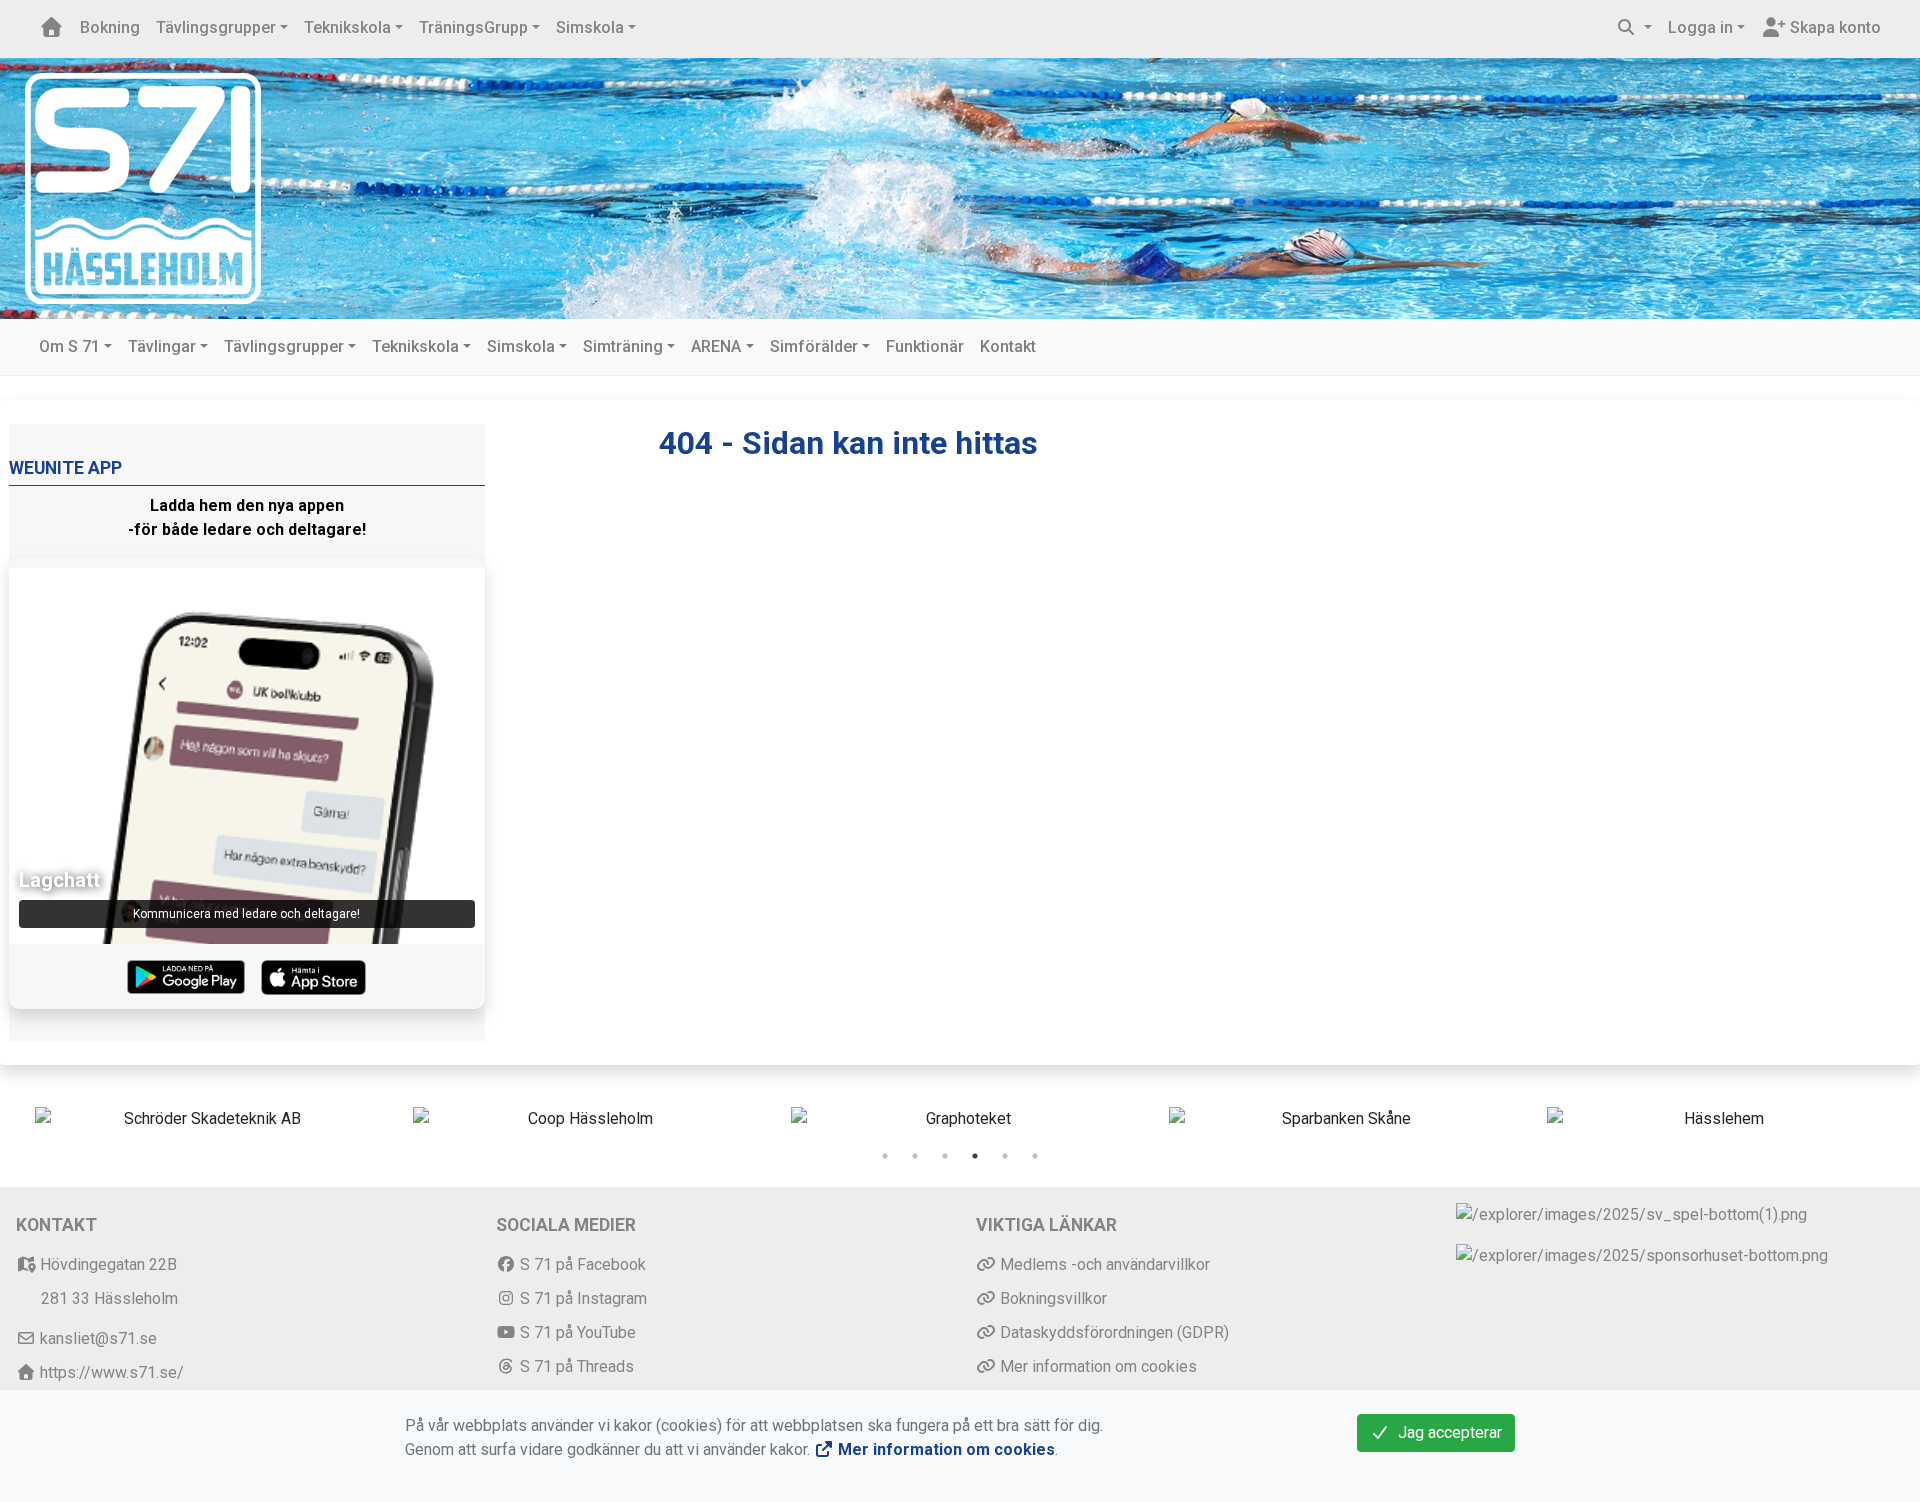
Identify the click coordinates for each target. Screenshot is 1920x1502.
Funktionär (925, 346)
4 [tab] (975, 1156)
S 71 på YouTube (576, 1332)
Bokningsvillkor (1051, 1298)
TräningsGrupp (473, 27)
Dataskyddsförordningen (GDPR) (1112, 1332)
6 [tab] (1035, 1156)
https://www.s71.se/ (110, 1372)
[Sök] (1634, 28)
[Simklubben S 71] (143, 187)
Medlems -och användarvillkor (1103, 1264)
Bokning (110, 27)
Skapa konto (1833, 27)
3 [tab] (945, 1156)
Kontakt (1008, 346)
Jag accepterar (1446, 1432)
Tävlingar (162, 346)
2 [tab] (915, 1156)
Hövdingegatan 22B (106, 1264)
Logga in (1700, 27)
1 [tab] (885, 1156)
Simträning (623, 346)
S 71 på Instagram (581, 1298)
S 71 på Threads (575, 1366)
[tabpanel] (204, 1119)
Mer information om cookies (1096, 1366)
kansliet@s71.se (96, 1338)
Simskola (590, 27)
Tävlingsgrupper (216, 27)
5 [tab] (1005, 1156)
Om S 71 (69, 346)
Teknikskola (347, 27)
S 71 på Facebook (581, 1264)
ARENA (716, 346)
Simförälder (814, 346)
